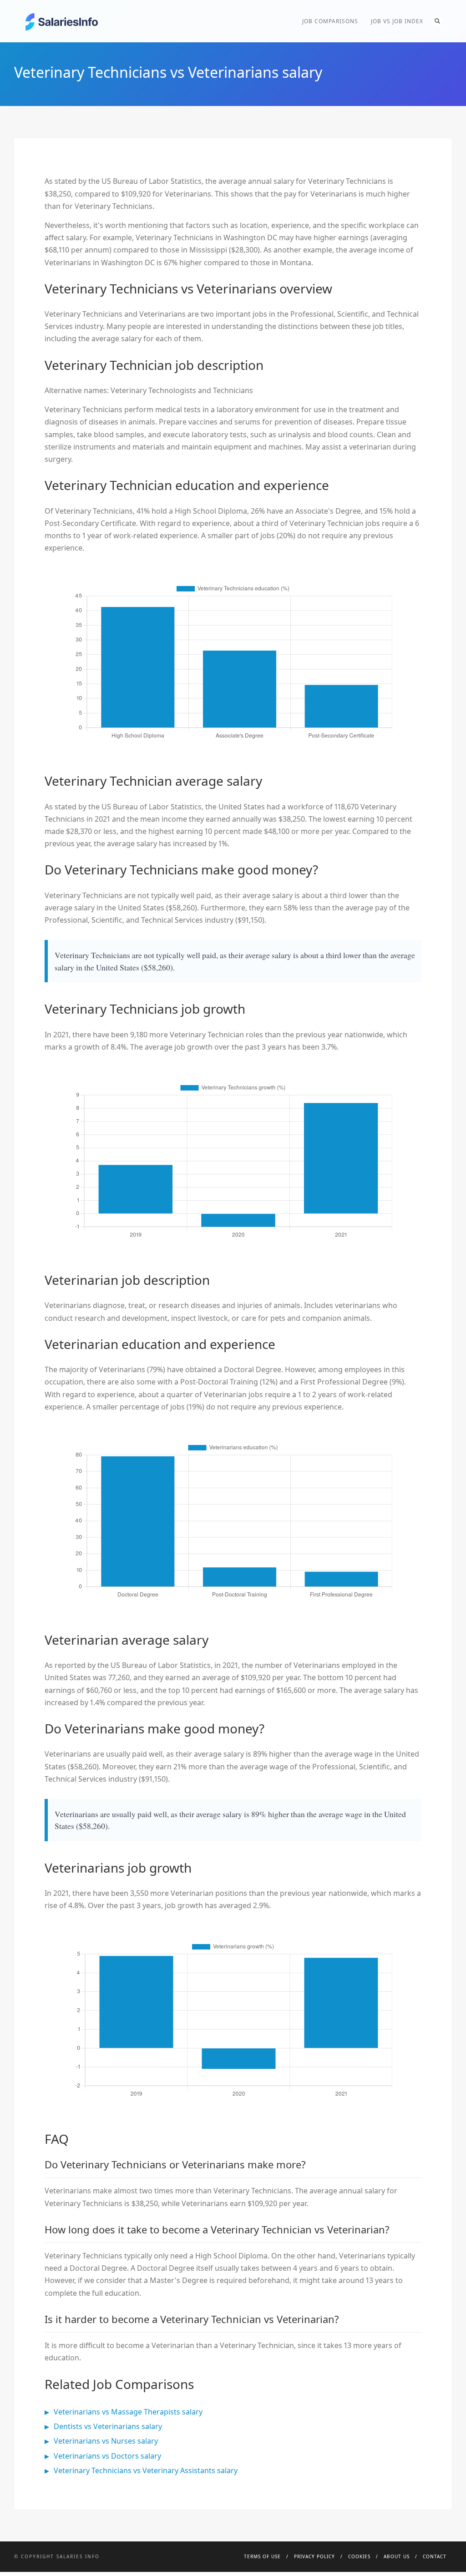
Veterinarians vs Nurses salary (106, 2441)
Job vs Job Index (397, 21)
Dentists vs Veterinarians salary (108, 2426)
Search (437, 21)
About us (397, 2556)
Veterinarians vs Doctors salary (107, 2456)
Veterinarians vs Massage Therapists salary (128, 2412)
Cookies (359, 2556)
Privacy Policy (314, 2556)
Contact (435, 2556)
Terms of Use (262, 2556)
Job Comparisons (330, 21)
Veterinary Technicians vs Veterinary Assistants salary (146, 2470)
